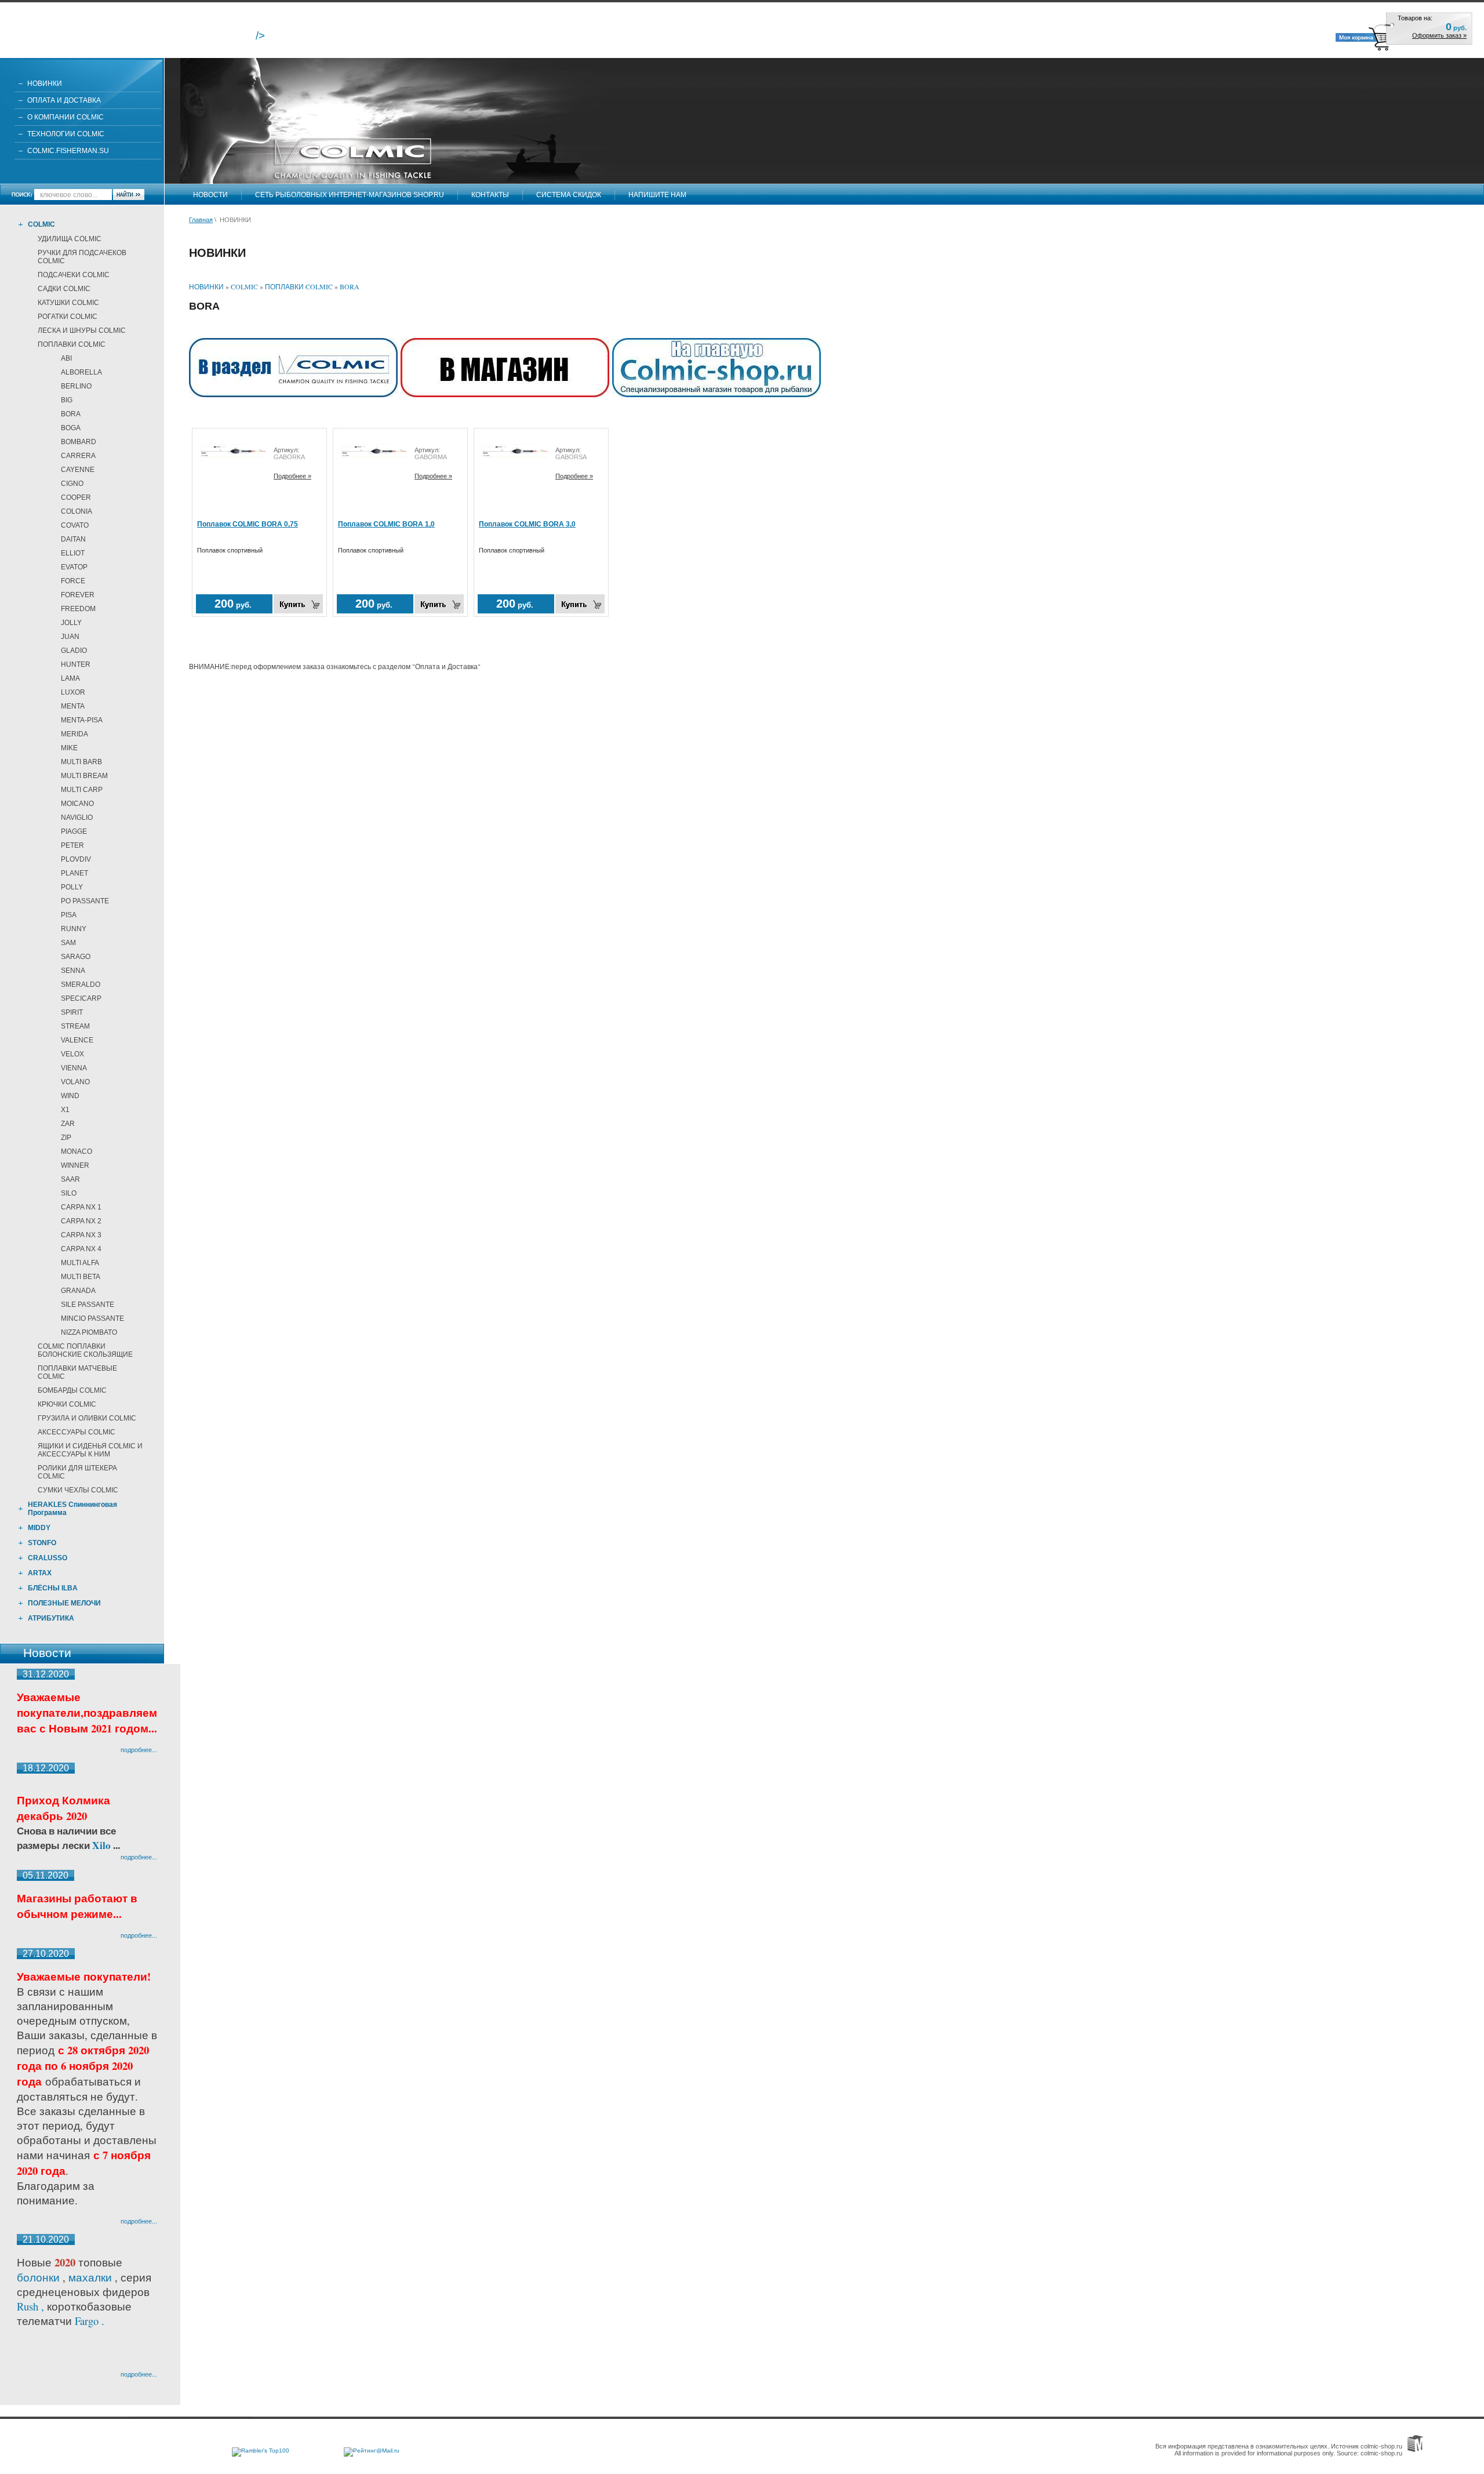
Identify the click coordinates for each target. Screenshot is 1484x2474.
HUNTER (76, 664)
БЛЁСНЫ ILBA (53, 1588)
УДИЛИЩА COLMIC (70, 239)
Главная (201, 220)
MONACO (77, 1151)
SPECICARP (81, 998)
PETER (72, 845)
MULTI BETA (81, 1277)
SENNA (73, 971)
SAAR (70, 1179)
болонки (38, 2277)
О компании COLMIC (66, 117)
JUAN (70, 637)
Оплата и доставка (64, 100)
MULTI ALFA (80, 1263)
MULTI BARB (81, 762)
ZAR (68, 1124)
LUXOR (73, 692)
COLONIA (77, 511)
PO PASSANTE (85, 901)
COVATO (75, 525)
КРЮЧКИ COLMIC (67, 1404)
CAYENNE (78, 470)
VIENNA (74, 1068)
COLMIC (41, 224)
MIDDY (39, 1528)
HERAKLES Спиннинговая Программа (72, 1509)
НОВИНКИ (45, 83)
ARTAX (40, 1573)
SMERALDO (81, 984)
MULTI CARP (82, 790)
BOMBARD (79, 442)
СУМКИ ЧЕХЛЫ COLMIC (78, 1490)
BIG (67, 400)
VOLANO (75, 1082)
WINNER (75, 1165)
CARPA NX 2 (81, 1221)
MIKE (69, 748)
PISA (69, 915)
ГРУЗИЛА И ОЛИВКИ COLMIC (87, 1418)
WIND (70, 1096)
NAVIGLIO (77, 818)
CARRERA (78, 456)
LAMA (70, 678)
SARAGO (76, 957)
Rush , (32, 2306)
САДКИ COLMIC (64, 289)
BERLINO (76, 386)
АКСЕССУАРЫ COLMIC (77, 1432)
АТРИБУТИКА (51, 1618)
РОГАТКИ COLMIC (68, 317)
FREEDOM (78, 609)
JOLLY (71, 623)
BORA (71, 414)
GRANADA (78, 1291)
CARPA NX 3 (81, 1235)
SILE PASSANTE (88, 1305)
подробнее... (139, 1750)
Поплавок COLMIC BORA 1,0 (386, 524)
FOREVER (78, 595)
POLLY (72, 887)
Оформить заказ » (1439, 35)
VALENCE (77, 1040)
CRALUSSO (48, 1558)
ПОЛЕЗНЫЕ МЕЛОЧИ (64, 1603)
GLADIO (74, 651)
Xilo (103, 1845)
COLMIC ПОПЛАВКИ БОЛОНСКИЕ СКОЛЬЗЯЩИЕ (85, 1350)
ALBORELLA (81, 372)
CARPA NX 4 (81, 1249)
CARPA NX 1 (81, 1207)
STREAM (75, 1026)
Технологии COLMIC (66, 134)
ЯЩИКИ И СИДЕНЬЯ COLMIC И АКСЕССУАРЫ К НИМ (90, 1450)
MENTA (73, 706)
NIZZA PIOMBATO (89, 1332)
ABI (66, 358)
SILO (69, 1193)
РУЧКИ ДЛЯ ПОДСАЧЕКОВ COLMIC (82, 257)
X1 (65, 1110)
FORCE (73, 581)
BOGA (71, 428)
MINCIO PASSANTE (92, 1318)
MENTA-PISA (82, 720)
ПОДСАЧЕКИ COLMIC (74, 275)
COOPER (76, 497)
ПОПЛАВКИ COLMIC (72, 344)
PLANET (74, 873)
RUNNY (74, 929)
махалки (92, 2277)
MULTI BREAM (84, 776)
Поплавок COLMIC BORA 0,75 (248, 524)
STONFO (42, 1543)
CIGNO (72, 484)
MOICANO (77, 804)
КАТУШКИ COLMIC (68, 303)
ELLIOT (73, 553)
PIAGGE (74, 831)
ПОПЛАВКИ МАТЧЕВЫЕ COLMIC (77, 1372)
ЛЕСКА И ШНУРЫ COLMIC (82, 330)
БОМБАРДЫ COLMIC (72, 1390)
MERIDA (74, 734)
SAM (68, 943)
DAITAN (73, 539)
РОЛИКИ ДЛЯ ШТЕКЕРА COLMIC (77, 1472)
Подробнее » (292, 476)
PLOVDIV (76, 859)
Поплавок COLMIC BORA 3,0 (527, 524)
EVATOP (74, 567)
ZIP (66, 1138)
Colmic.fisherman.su (68, 151)
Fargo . (90, 2321)
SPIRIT (72, 1012)
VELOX (72, 1054)
